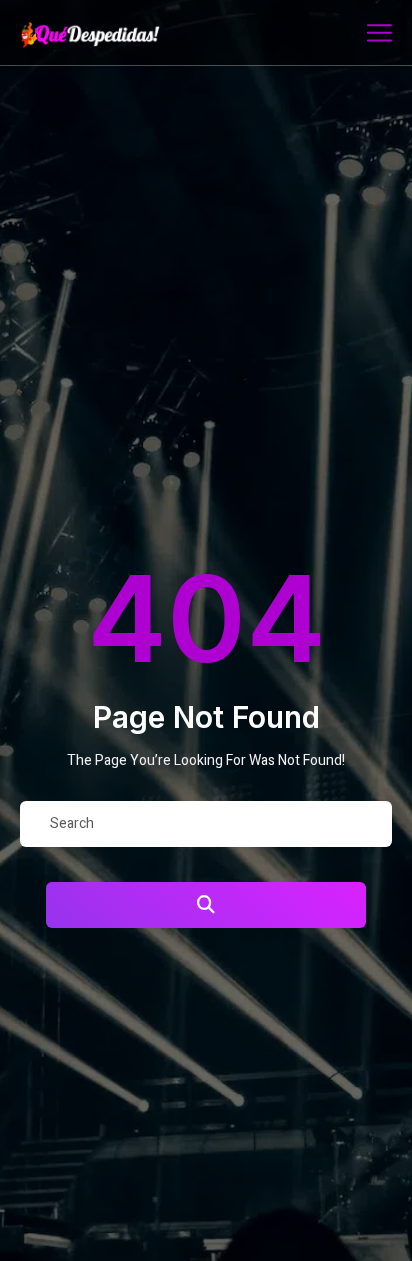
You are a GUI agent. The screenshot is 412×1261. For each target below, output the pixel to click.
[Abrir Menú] (379, 32)
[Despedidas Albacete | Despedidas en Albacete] (113, 35)
